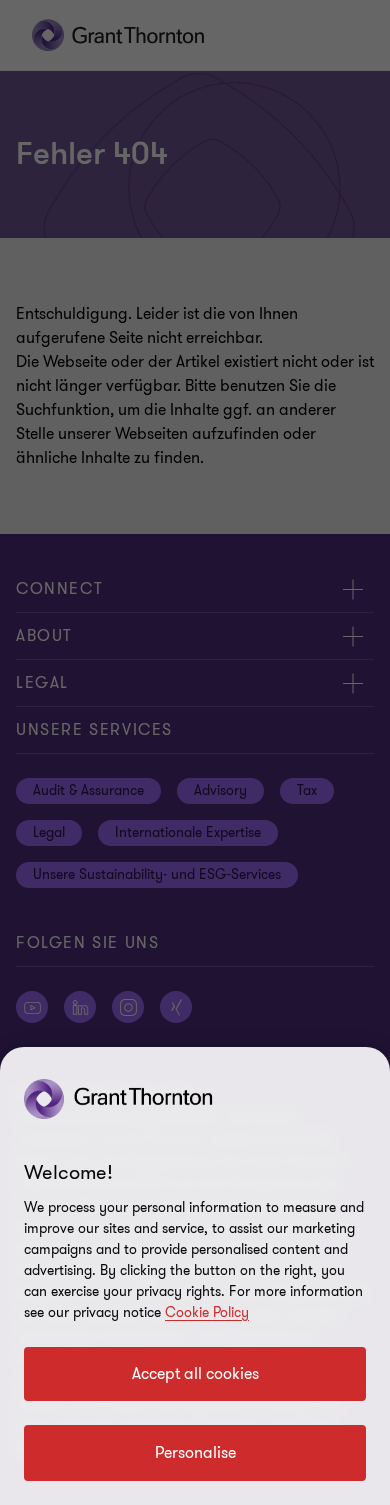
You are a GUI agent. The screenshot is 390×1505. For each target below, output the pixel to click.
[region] (195, 1276)
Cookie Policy (207, 1312)
